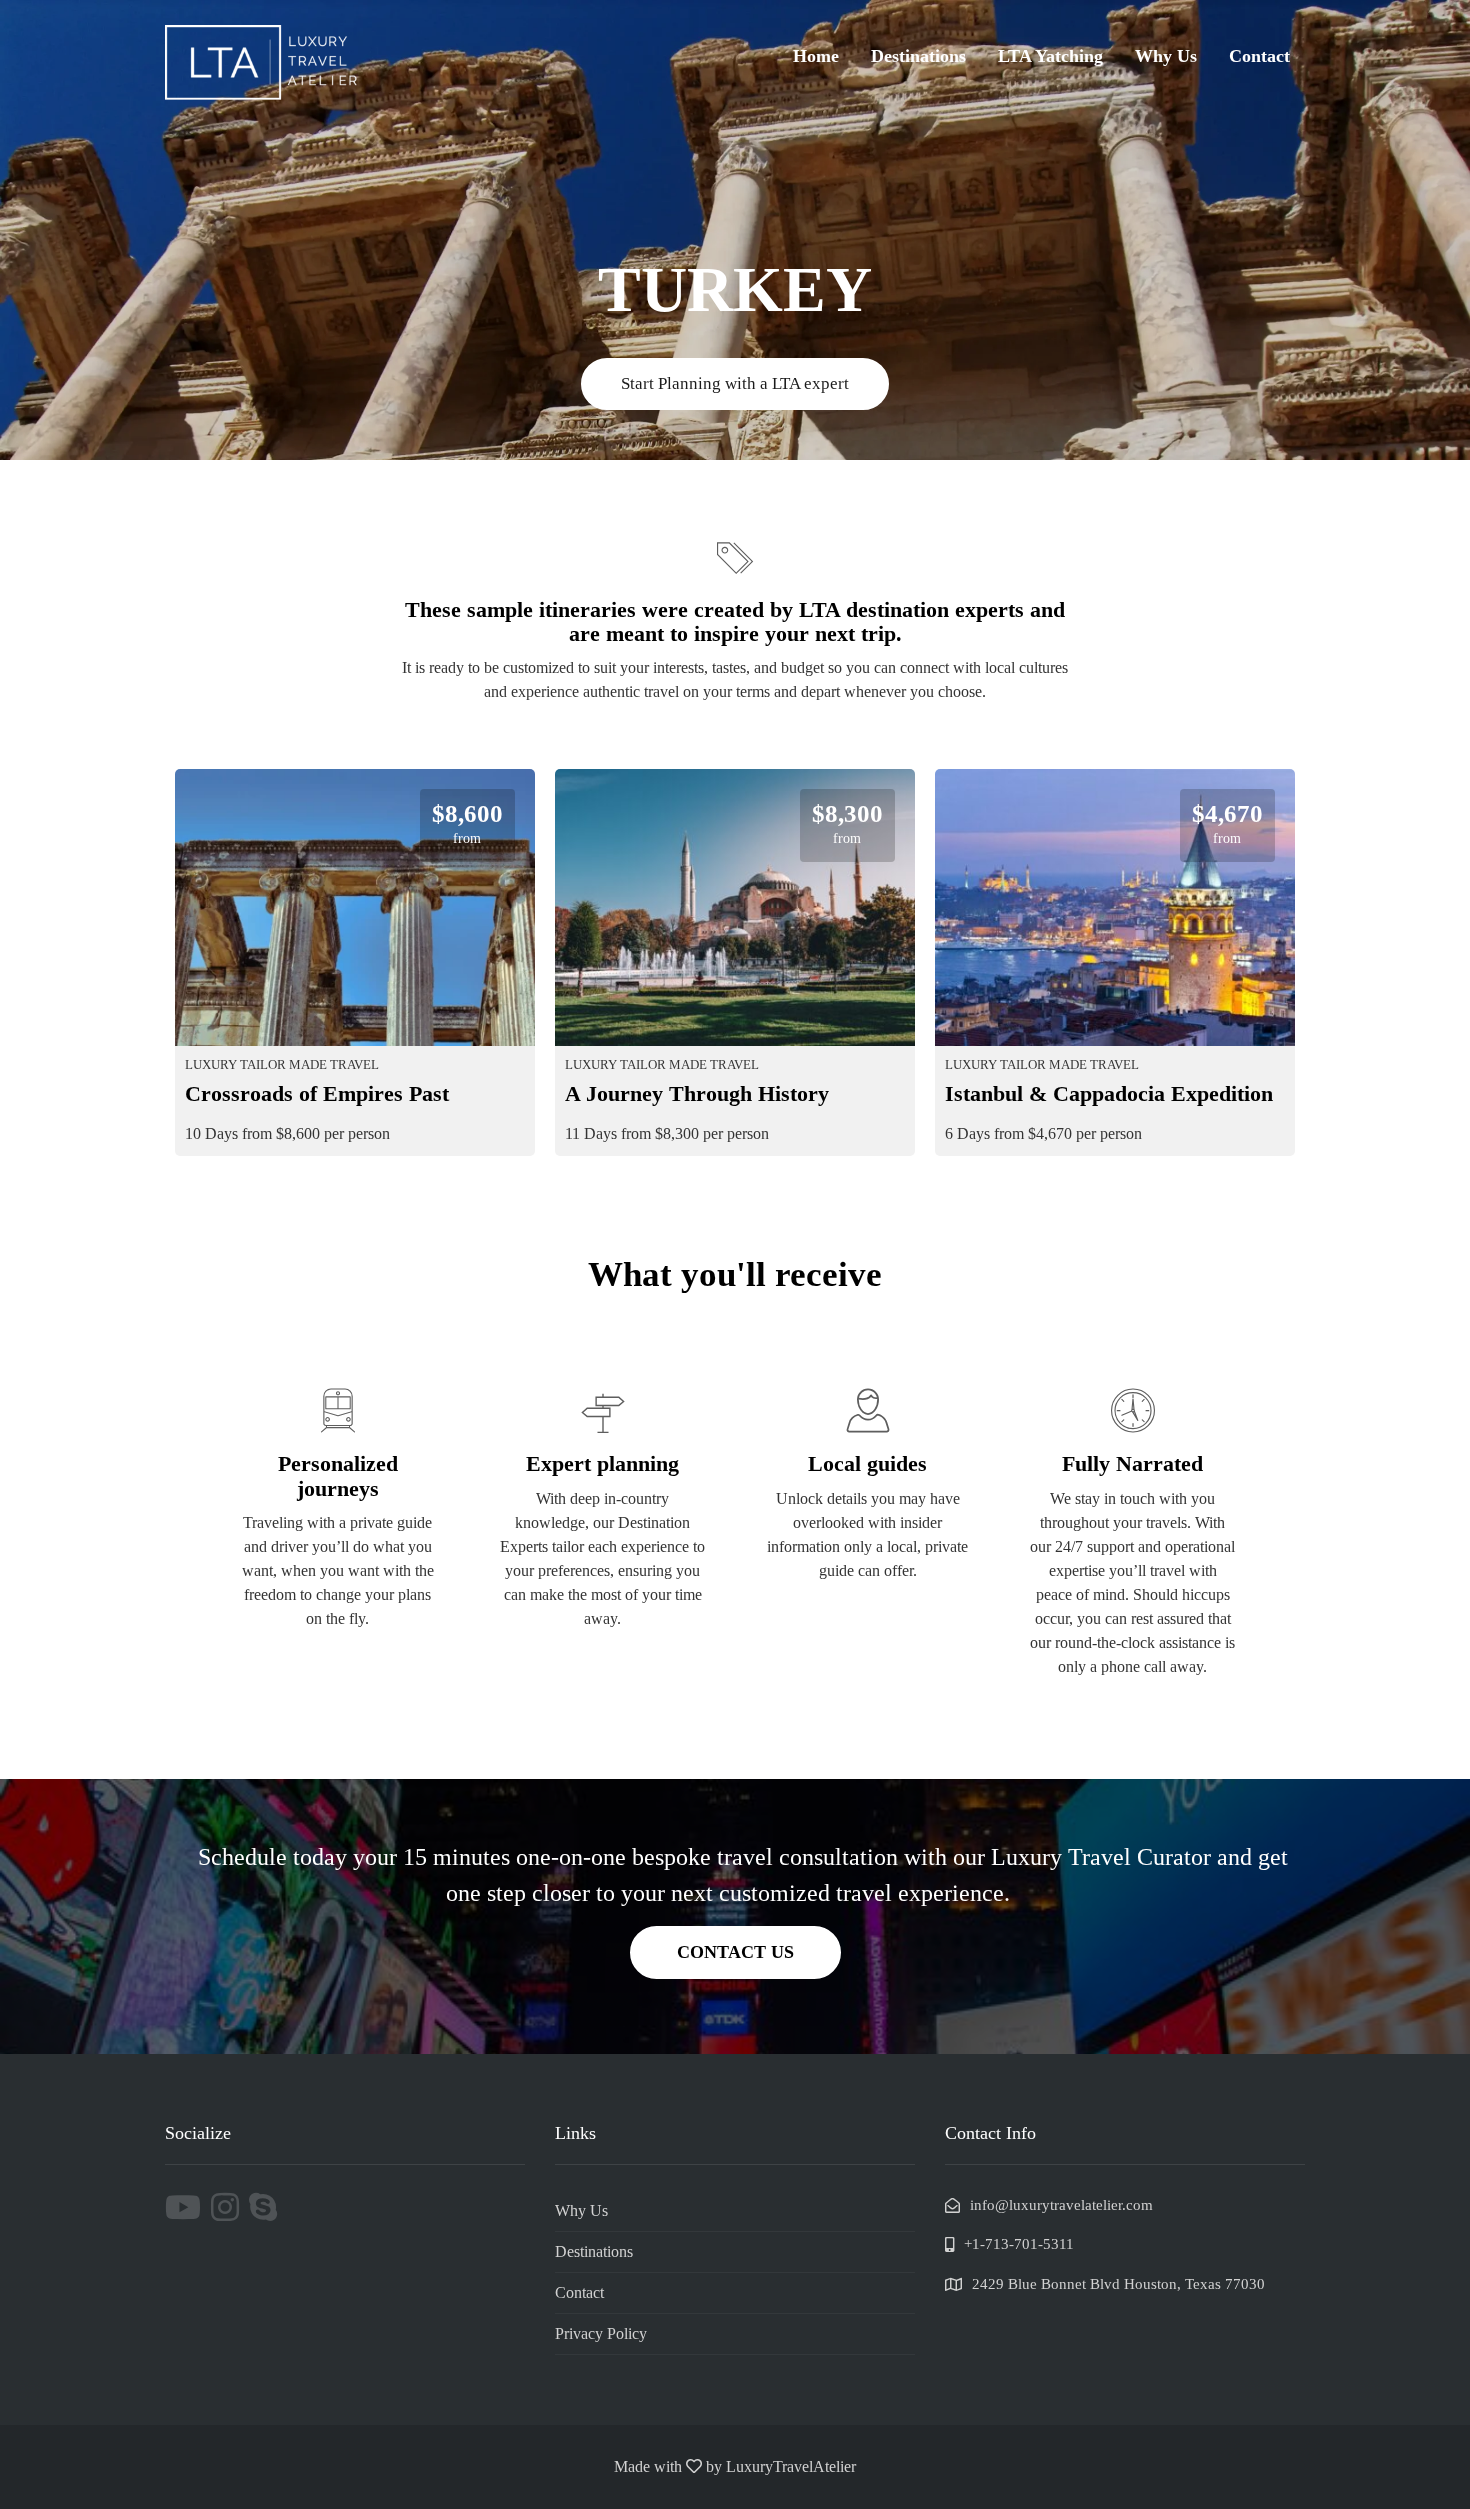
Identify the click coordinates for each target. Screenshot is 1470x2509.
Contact (1259, 56)
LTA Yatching (1050, 56)
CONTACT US (735, 1952)
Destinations (918, 56)
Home (816, 56)
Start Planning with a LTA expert (735, 383)
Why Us (1166, 56)
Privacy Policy (601, 2333)
